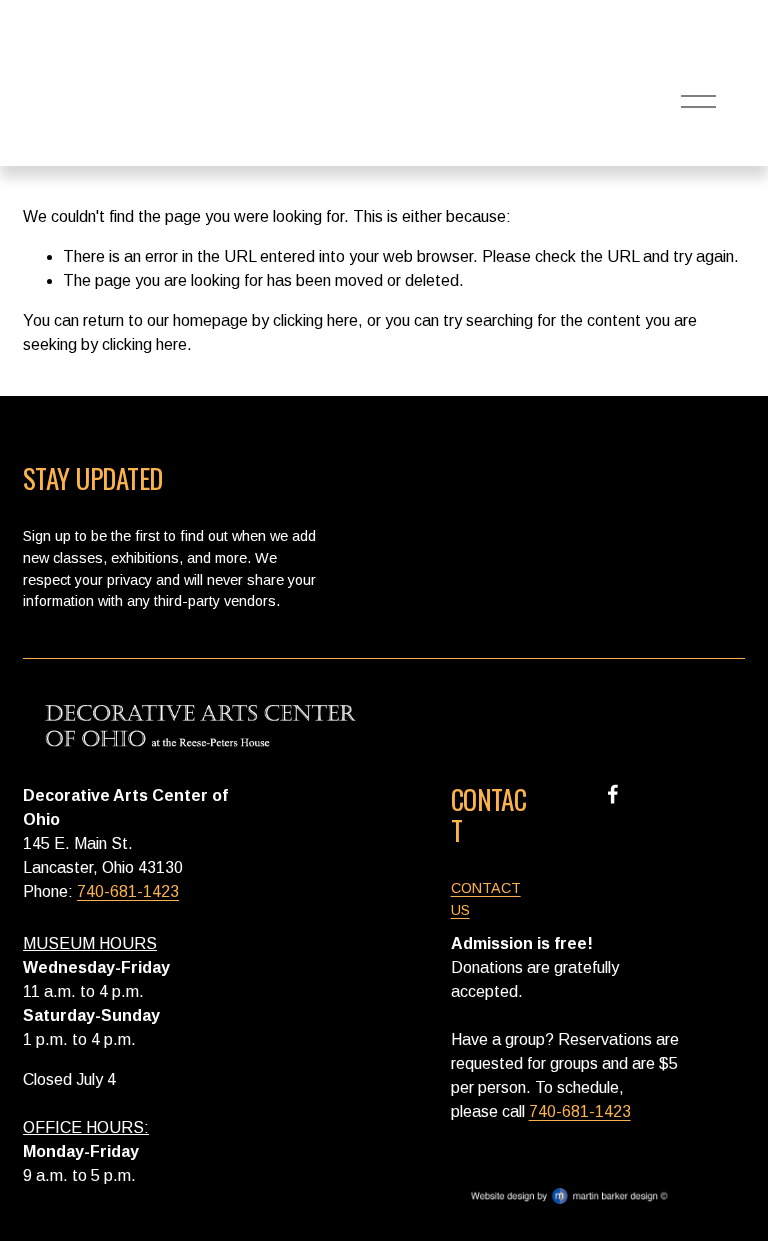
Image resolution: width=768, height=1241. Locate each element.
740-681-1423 (128, 891)
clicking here (315, 320)
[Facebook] (613, 794)
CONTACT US (486, 899)
